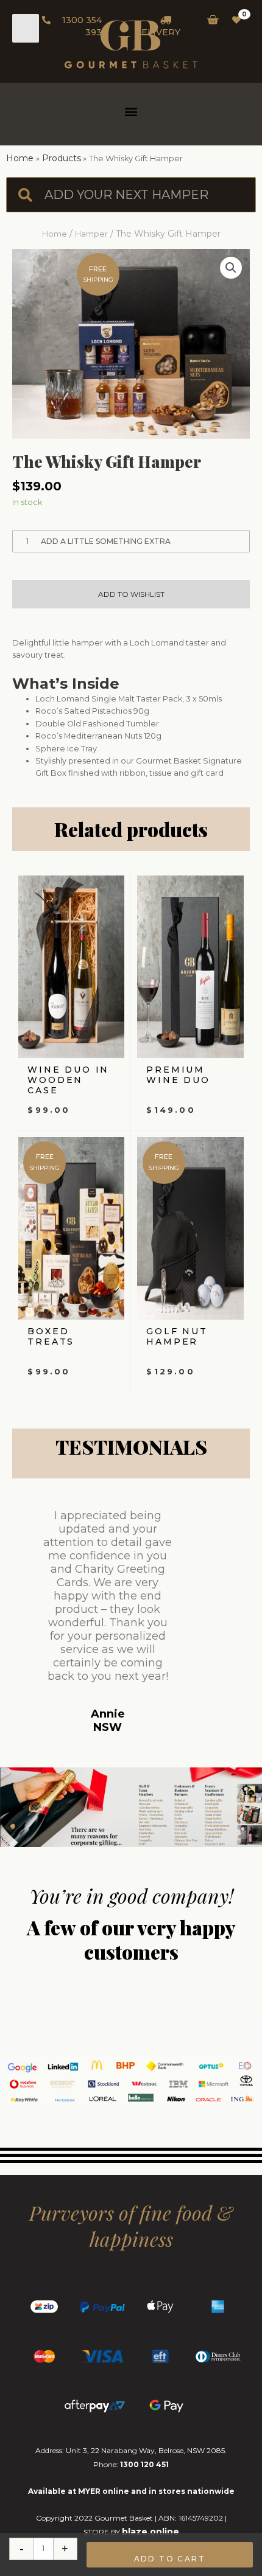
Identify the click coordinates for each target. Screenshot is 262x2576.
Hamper (91, 234)
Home (55, 234)
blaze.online (150, 2532)
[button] (131, 111)
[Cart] (209, 20)
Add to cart (170, 2559)
